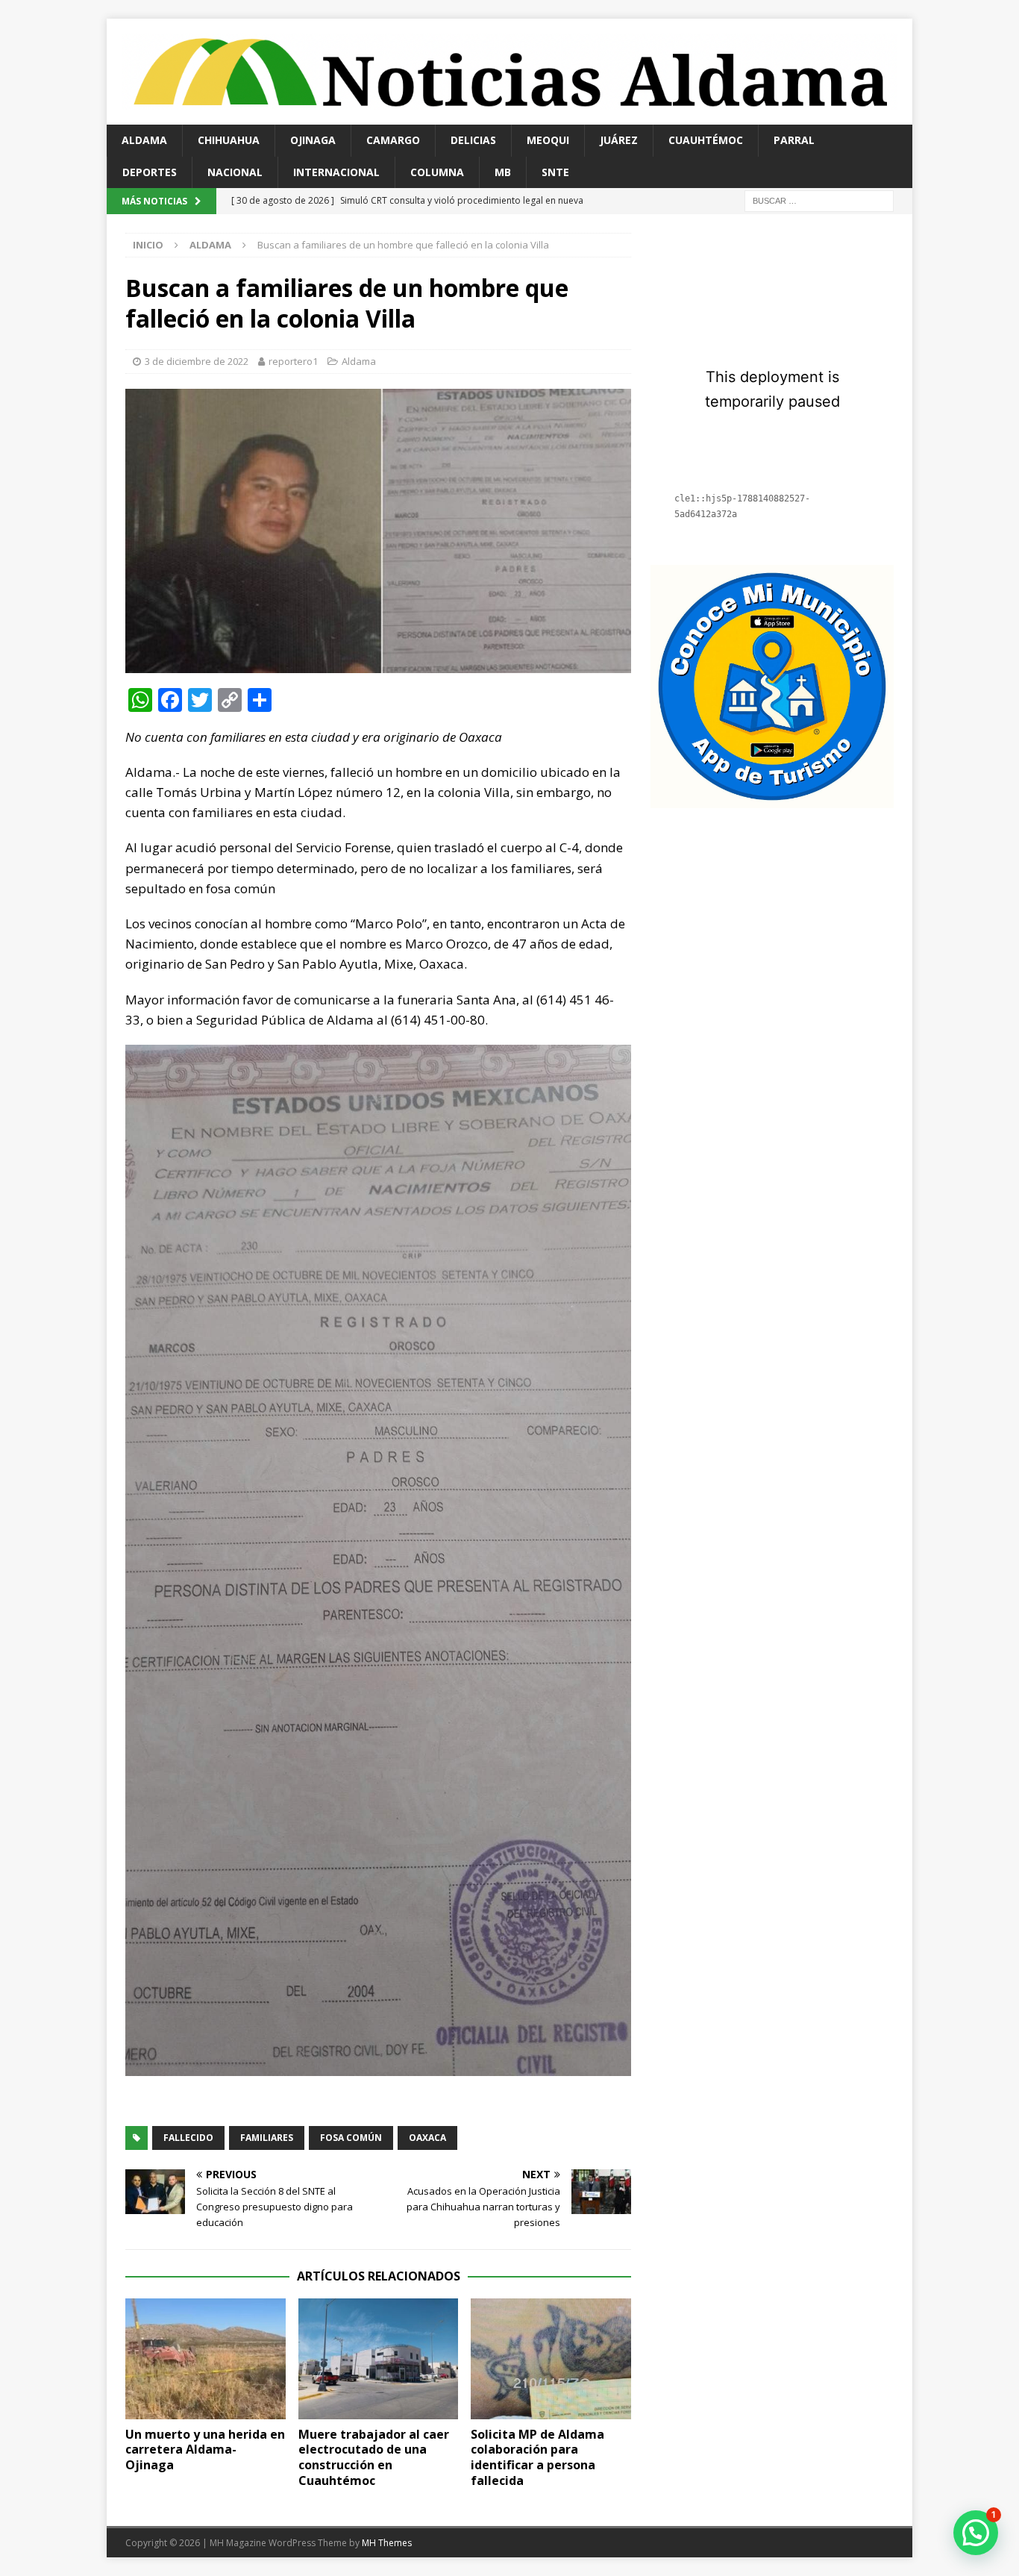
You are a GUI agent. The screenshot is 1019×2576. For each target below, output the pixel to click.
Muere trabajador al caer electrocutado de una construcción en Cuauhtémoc (374, 2457)
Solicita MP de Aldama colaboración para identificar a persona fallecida (537, 2457)
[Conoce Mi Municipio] (772, 800)
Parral (794, 140)
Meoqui (548, 140)
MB (503, 172)
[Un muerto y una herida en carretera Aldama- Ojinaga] (206, 2358)
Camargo (393, 140)
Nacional (235, 172)
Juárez (619, 140)
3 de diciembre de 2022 (197, 361)
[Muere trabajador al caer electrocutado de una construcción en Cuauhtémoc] (379, 2358)
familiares (267, 2138)
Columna (437, 172)
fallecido (188, 2138)
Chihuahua (229, 140)
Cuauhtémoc (706, 140)
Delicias (473, 140)
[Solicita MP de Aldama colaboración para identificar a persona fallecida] (551, 2358)
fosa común (351, 2138)
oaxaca (427, 2138)
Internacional (336, 172)
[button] (976, 2533)
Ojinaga (313, 140)
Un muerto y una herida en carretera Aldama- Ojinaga (205, 2450)
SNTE (555, 172)
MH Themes (387, 2543)
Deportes (150, 172)
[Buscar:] (819, 200)
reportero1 (293, 361)
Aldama (144, 140)
